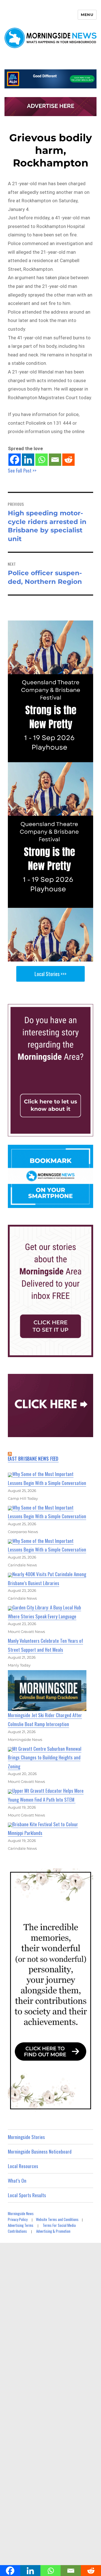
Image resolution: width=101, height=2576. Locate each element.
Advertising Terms (21, 2225)
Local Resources (23, 2166)
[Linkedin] (28, 460)
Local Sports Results (27, 2195)
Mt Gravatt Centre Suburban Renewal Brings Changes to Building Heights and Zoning (45, 1757)
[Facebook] (15, 460)
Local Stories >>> (50, 974)
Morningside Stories (26, 2137)
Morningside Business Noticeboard (40, 2151)
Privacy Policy (18, 2219)
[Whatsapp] (42, 460)
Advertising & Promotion (53, 2231)
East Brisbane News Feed (33, 1459)
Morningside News (21, 2213)
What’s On (17, 2181)
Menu (87, 15)
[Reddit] (68, 460)
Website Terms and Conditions (57, 2219)
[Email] (55, 460)
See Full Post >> (22, 470)
